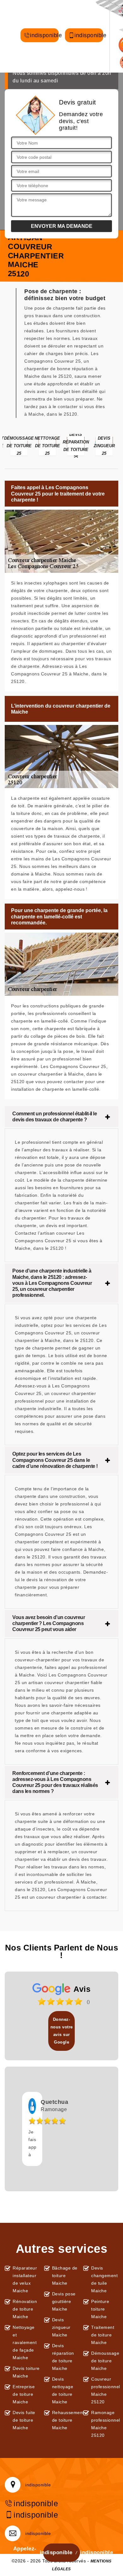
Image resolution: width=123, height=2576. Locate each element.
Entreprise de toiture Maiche (24, 2394)
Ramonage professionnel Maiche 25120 (105, 2424)
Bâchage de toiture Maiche (65, 2276)
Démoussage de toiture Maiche (105, 2361)
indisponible (44, 36)
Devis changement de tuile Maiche (104, 2279)
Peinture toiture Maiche (100, 2309)
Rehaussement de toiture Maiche (66, 2420)
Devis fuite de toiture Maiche (24, 2420)
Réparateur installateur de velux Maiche (25, 2279)
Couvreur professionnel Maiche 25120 (105, 2390)
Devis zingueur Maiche (61, 2327)
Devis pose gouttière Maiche (64, 2301)
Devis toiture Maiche (26, 2372)
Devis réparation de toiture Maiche (63, 2357)
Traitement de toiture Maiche (103, 2335)
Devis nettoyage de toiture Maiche (63, 2390)
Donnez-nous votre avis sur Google (62, 2031)
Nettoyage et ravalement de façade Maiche (25, 2342)
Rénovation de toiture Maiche (25, 2309)
